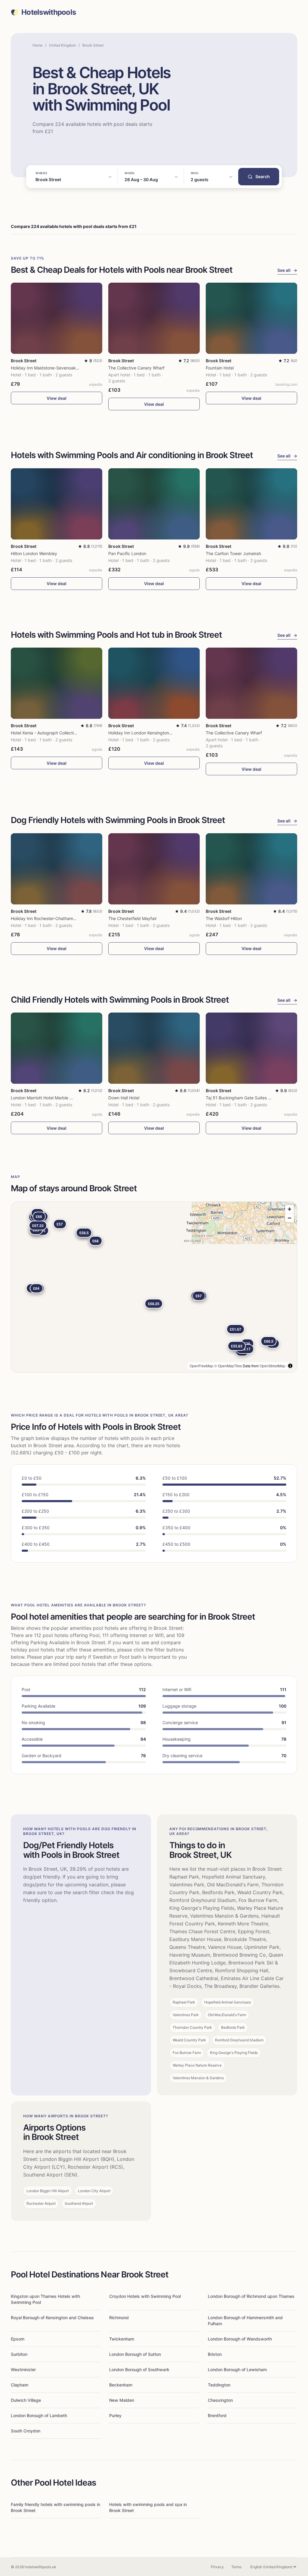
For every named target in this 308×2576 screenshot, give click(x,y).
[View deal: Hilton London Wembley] (57, 504)
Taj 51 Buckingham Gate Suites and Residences (253, 1098)
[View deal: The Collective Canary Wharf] (154, 318)
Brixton (215, 2354)
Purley (115, 2415)
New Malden (122, 2400)
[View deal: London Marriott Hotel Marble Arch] (57, 1048)
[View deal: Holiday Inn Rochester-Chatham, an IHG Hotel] (57, 869)
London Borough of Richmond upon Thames (251, 2296)
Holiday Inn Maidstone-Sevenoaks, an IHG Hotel (58, 368)
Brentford (217, 2415)
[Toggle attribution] (290, 1366)
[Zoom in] (290, 1209)
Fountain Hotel (220, 368)
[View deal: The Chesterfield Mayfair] (154, 869)
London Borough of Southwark (139, 2369)
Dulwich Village (26, 2400)
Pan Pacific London (127, 553)
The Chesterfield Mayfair (132, 918)
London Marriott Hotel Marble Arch (45, 1098)
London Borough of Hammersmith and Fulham (245, 2321)
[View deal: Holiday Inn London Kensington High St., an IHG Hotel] (154, 683)
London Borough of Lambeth (39, 2415)
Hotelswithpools (49, 12)
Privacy (217, 2567)
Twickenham (122, 2339)
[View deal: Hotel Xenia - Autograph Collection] (57, 683)
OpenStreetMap (273, 1366)
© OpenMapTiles (228, 1366)
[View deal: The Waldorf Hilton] (251, 869)
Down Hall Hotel (124, 1098)
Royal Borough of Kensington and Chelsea (52, 2318)
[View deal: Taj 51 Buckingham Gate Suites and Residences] (251, 1048)
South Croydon (26, 2431)
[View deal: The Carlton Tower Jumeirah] (251, 504)
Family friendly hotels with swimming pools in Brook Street (55, 2507)
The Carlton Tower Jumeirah (233, 553)
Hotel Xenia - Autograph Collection (45, 733)
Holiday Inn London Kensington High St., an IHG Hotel (161, 733)
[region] (154, 1287)
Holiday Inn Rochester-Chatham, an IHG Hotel (55, 918)
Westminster (23, 2369)
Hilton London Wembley (34, 553)
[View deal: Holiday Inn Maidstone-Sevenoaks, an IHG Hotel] (57, 318)
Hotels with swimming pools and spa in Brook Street (148, 2507)
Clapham (20, 2385)
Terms (236, 2567)
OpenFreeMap (201, 1366)
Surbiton (19, 2354)
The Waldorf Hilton (224, 918)
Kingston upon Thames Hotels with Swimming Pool (45, 2299)
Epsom (18, 2339)
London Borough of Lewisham (237, 2369)
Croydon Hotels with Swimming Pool (145, 2296)
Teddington (219, 2385)
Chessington (220, 2400)
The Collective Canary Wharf (136, 368)
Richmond (119, 2318)
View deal (57, 398)
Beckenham (121, 2385)
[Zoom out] (290, 1218)
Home (37, 45)
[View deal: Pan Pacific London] (154, 504)
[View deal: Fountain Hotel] (251, 318)
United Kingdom (62, 45)
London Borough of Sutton (135, 2354)
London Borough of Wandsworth (240, 2339)
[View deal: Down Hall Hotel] (154, 1048)
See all (287, 270)
